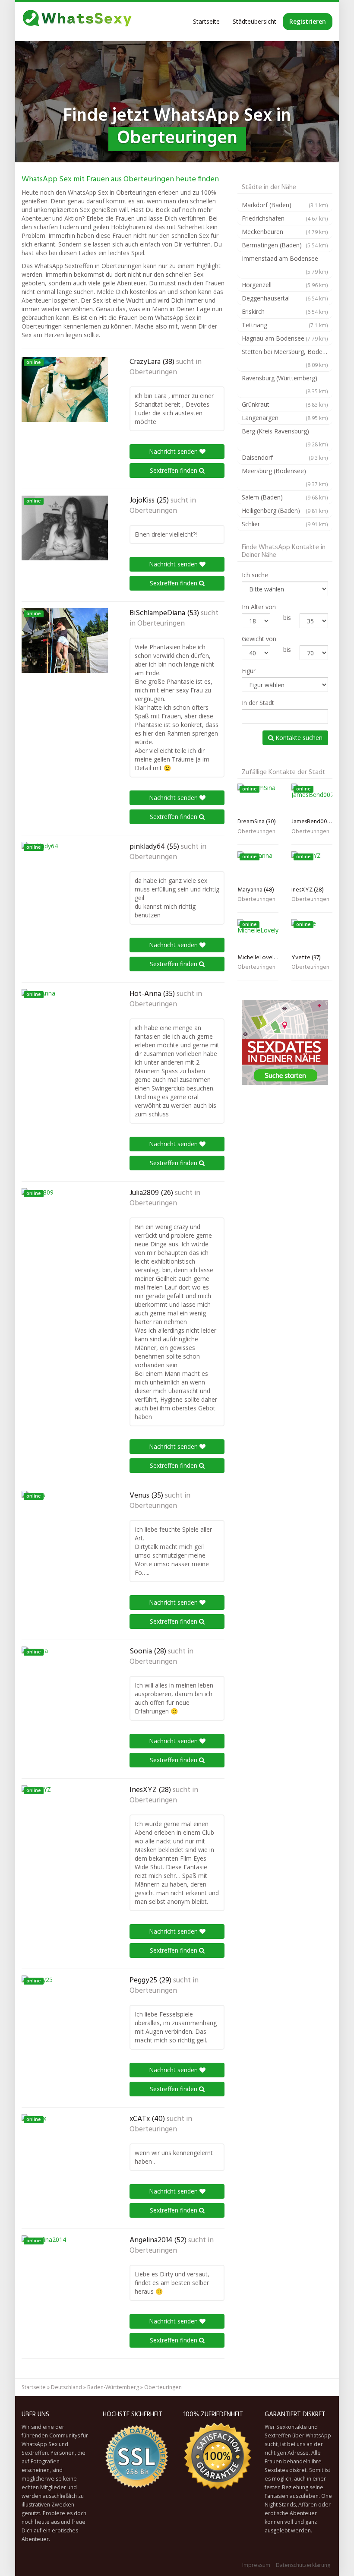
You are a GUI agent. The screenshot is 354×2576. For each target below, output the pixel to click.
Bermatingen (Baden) (285, 245)
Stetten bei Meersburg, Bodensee (287, 358)
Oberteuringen (153, 373)
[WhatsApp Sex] (77, 22)
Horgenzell (285, 285)
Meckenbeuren (285, 232)
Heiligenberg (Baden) (285, 510)
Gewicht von (259, 639)
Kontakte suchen (298, 738)
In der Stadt (258, 703)
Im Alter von (259, 607)
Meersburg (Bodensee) (285, 477)
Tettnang (285, 325)
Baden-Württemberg (113, 2387)
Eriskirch (285, 311)
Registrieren (308, 21)
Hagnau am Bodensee (285, 338)
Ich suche (255, 575)
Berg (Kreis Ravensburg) (285, 437)
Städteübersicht (254, 21)
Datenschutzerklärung (303, 2565)
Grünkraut (285, 404)
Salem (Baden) (285, 497)
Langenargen (285, 418)
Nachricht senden (174, 451)
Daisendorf (285, 457)
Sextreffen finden (174, 470)
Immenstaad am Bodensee (285, 265)
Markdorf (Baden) (285, 205)
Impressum (256, 2565)
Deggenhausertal (285, 298)
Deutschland (66, 2387)
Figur (249, 671)
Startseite (206, 21)
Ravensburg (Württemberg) (285, 384)
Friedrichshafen (285, 218)
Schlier (285, 524)
